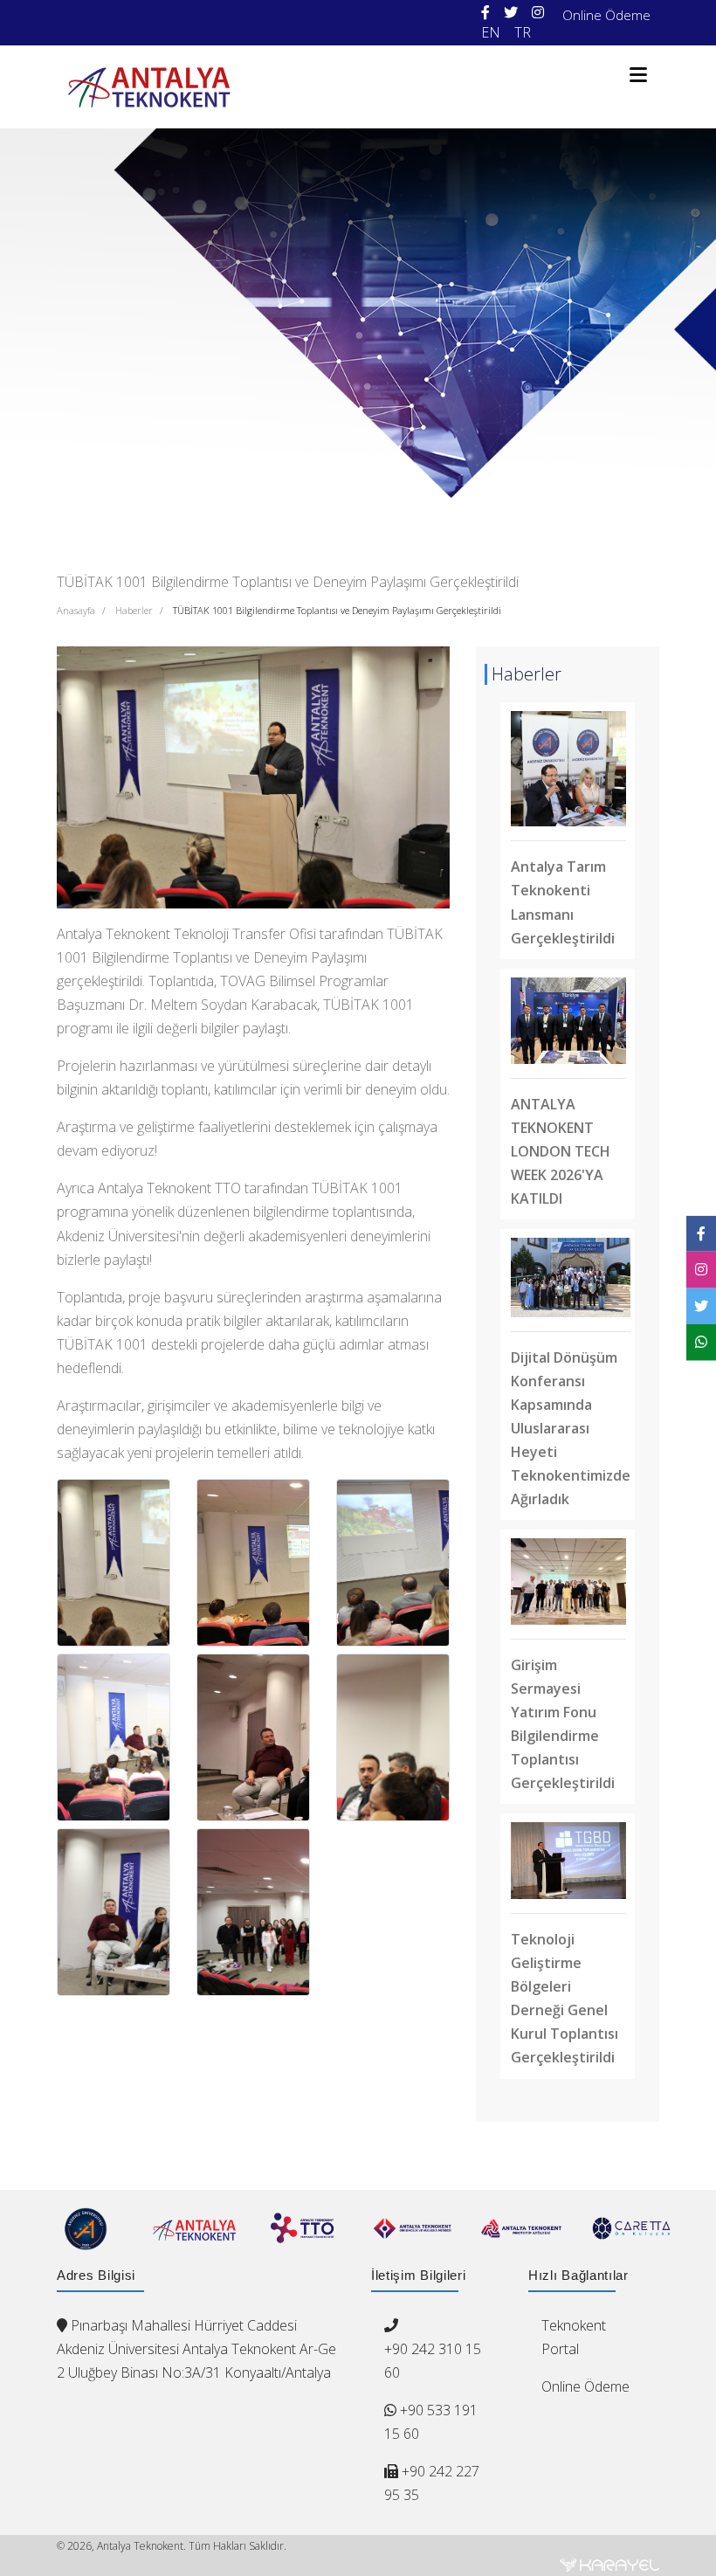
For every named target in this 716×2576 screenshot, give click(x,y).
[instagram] (538, 13)
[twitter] (511, 13)
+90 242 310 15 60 (433, 2361)
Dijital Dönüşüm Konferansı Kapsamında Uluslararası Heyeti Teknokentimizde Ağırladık (571, 1428)
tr (523, 32)
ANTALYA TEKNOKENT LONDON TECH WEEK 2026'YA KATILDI (561, 1151)
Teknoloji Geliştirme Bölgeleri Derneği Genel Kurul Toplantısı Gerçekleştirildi (565, 1998)
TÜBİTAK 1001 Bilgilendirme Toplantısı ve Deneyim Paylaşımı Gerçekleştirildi (337, 610)
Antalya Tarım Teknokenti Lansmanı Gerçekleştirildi (563, 902)
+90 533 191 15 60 (431, 2422)
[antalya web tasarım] (609, 2565)
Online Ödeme (606, 15)
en (491, 32)
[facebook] (485, 13)
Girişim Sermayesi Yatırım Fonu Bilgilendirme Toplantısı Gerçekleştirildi (563, 1724)
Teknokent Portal (574, 2337)
